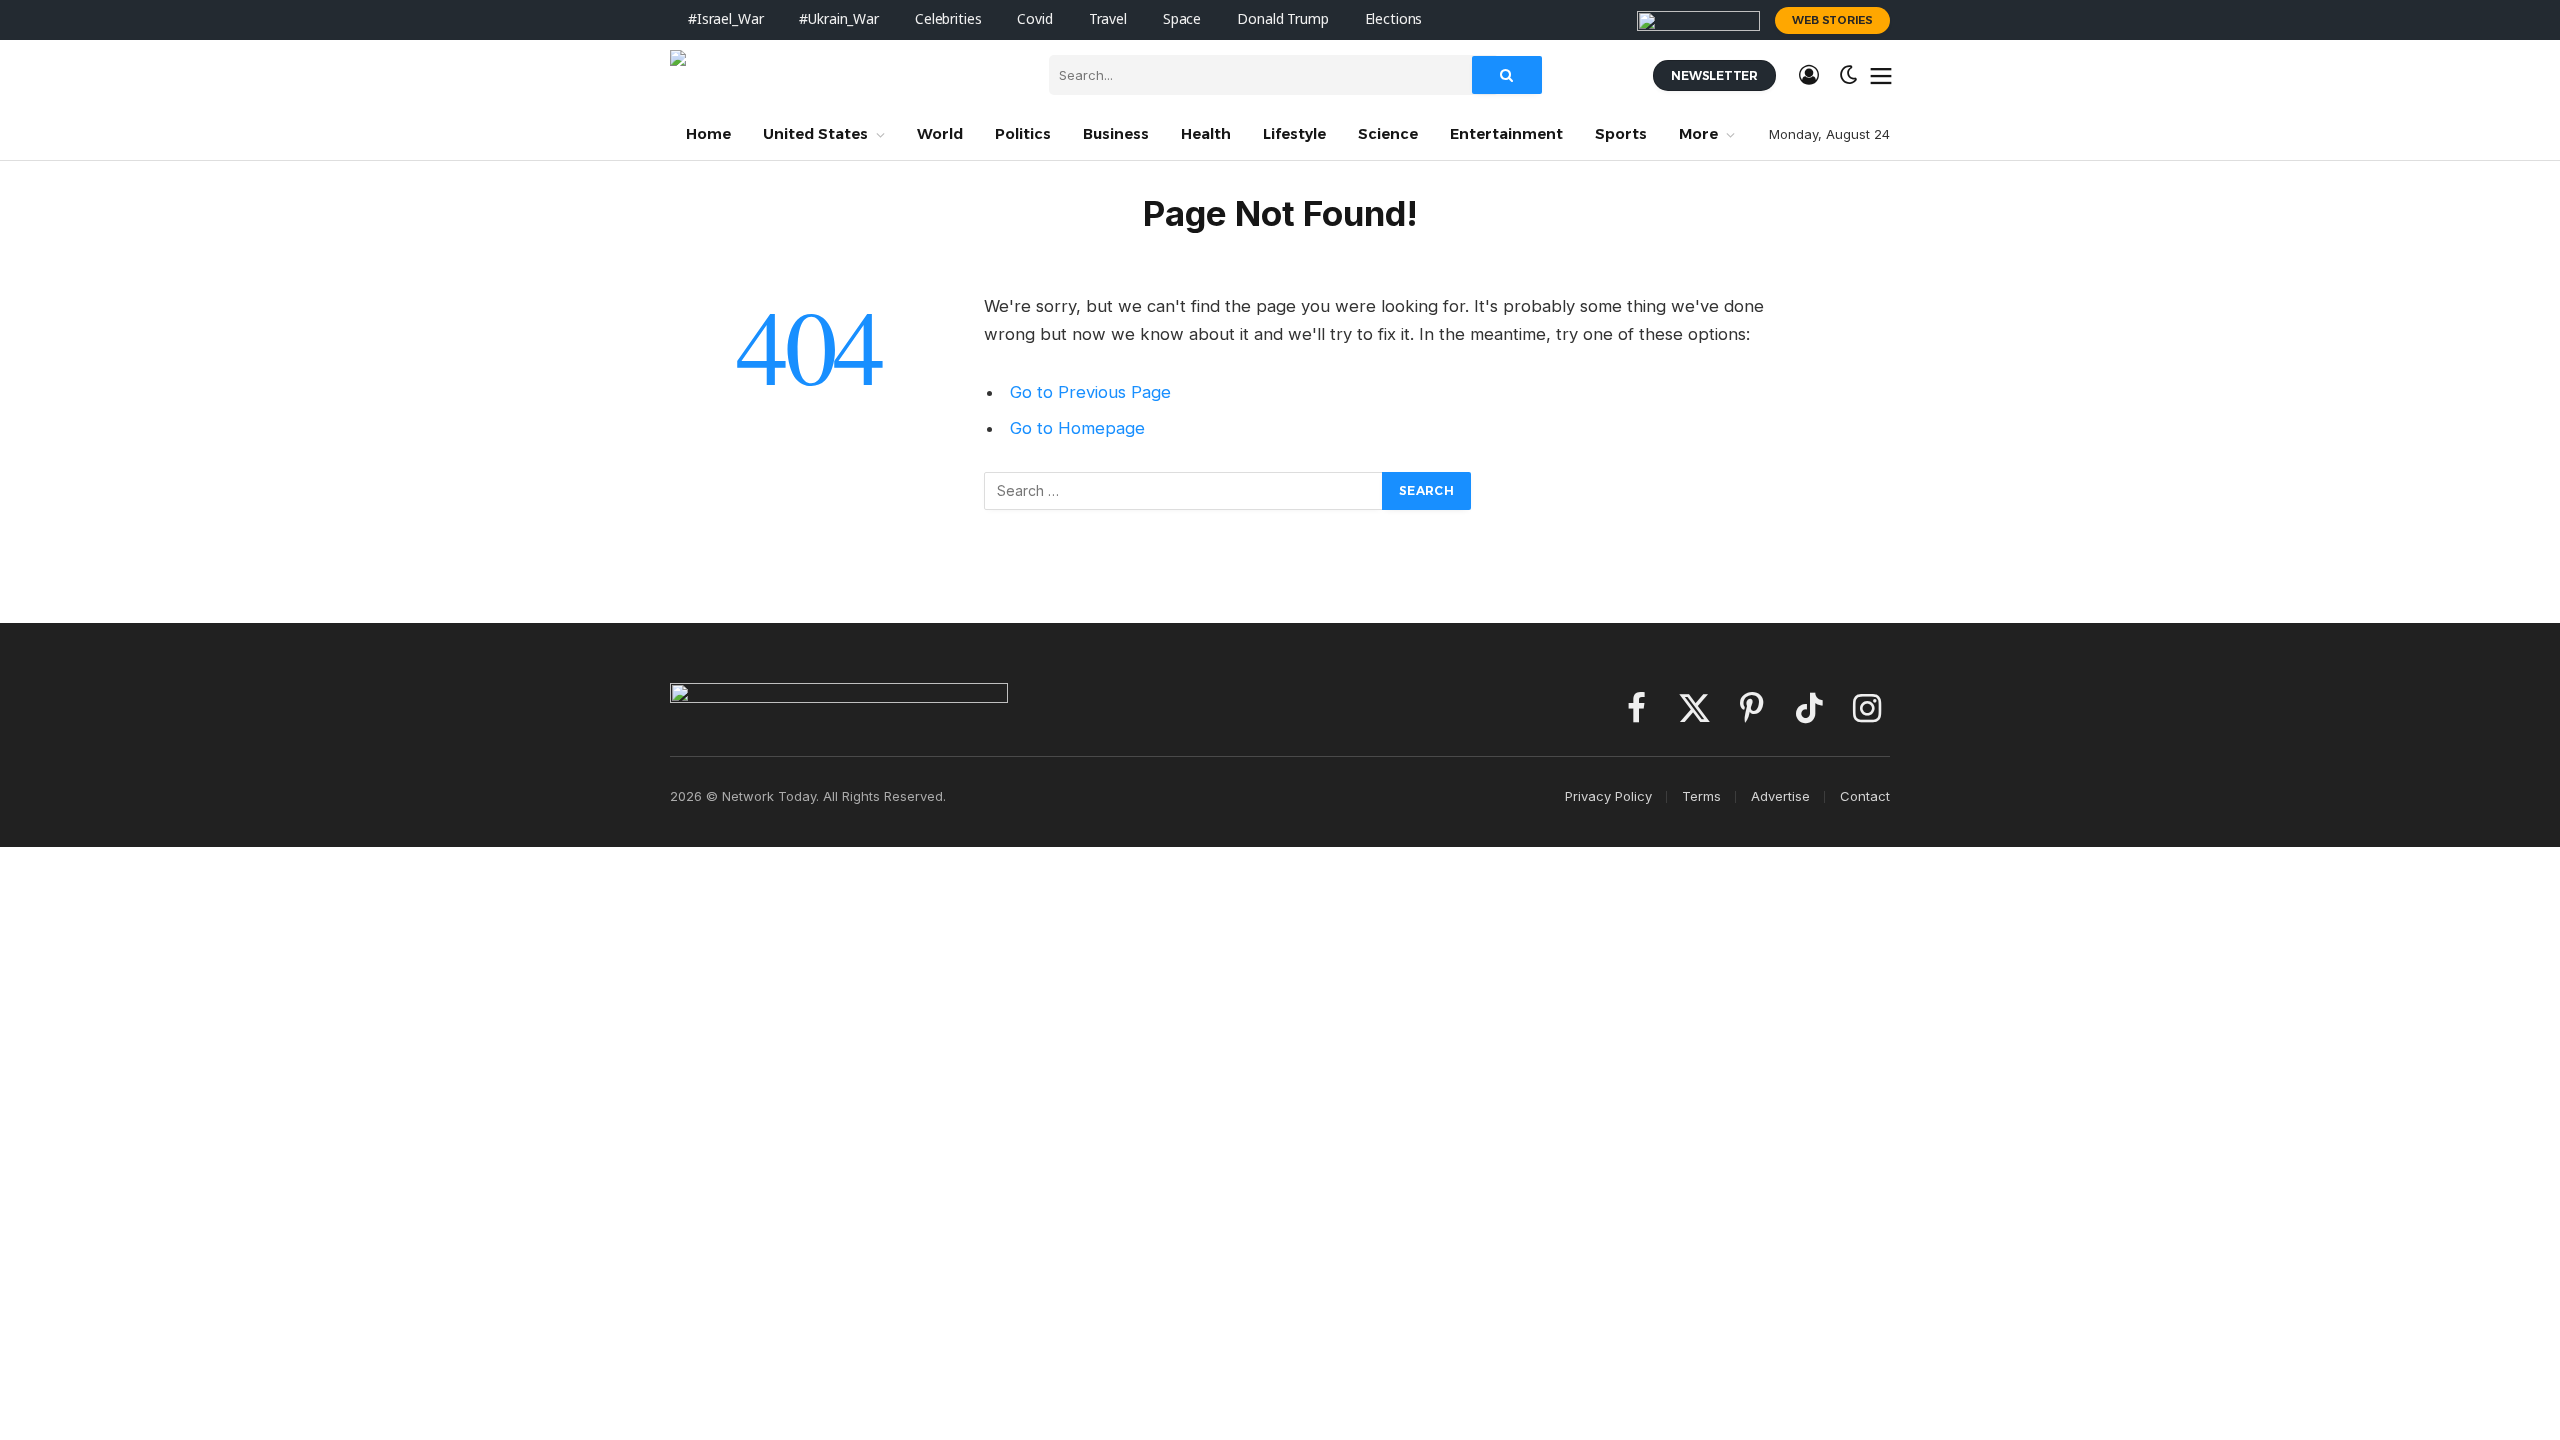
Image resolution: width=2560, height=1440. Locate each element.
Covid (1034, 19)
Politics (1023, 134)
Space (1182, 19)
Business (1116, 134)
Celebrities (948, 19)
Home (708, 134)
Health (1206, 134)
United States (815, 134)
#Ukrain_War (838, 19)
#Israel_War (725, 19)
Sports (1621, 134)
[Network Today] (844, 75)
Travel (1108, 19)
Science (1388, 134)
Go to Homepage (1077, 428)
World (940, 134)
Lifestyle (1294, 134)
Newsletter (1714, 75)
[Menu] (1881, 75)
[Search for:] (1184, 491)
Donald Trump (1282, 19)
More (1698, 134)
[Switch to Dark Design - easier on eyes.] (1849, 75)
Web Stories (1832, 20)
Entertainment (1506, 134)
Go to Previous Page (1090, 392)
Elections (1394, 19)
